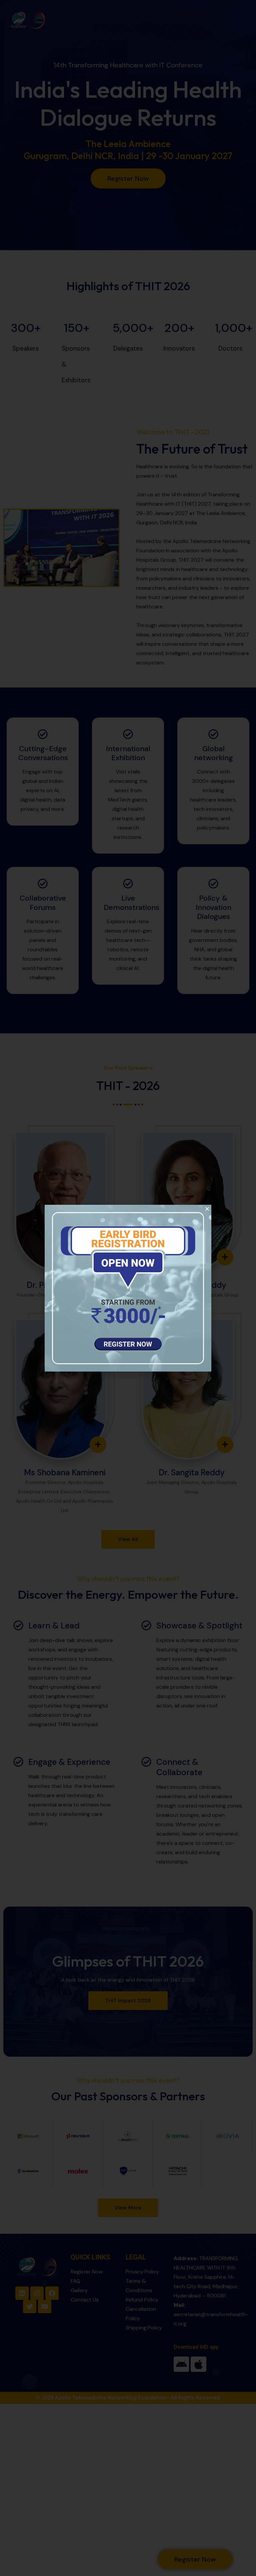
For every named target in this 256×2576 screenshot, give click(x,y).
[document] (128, 1288)
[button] (207, 1209)
